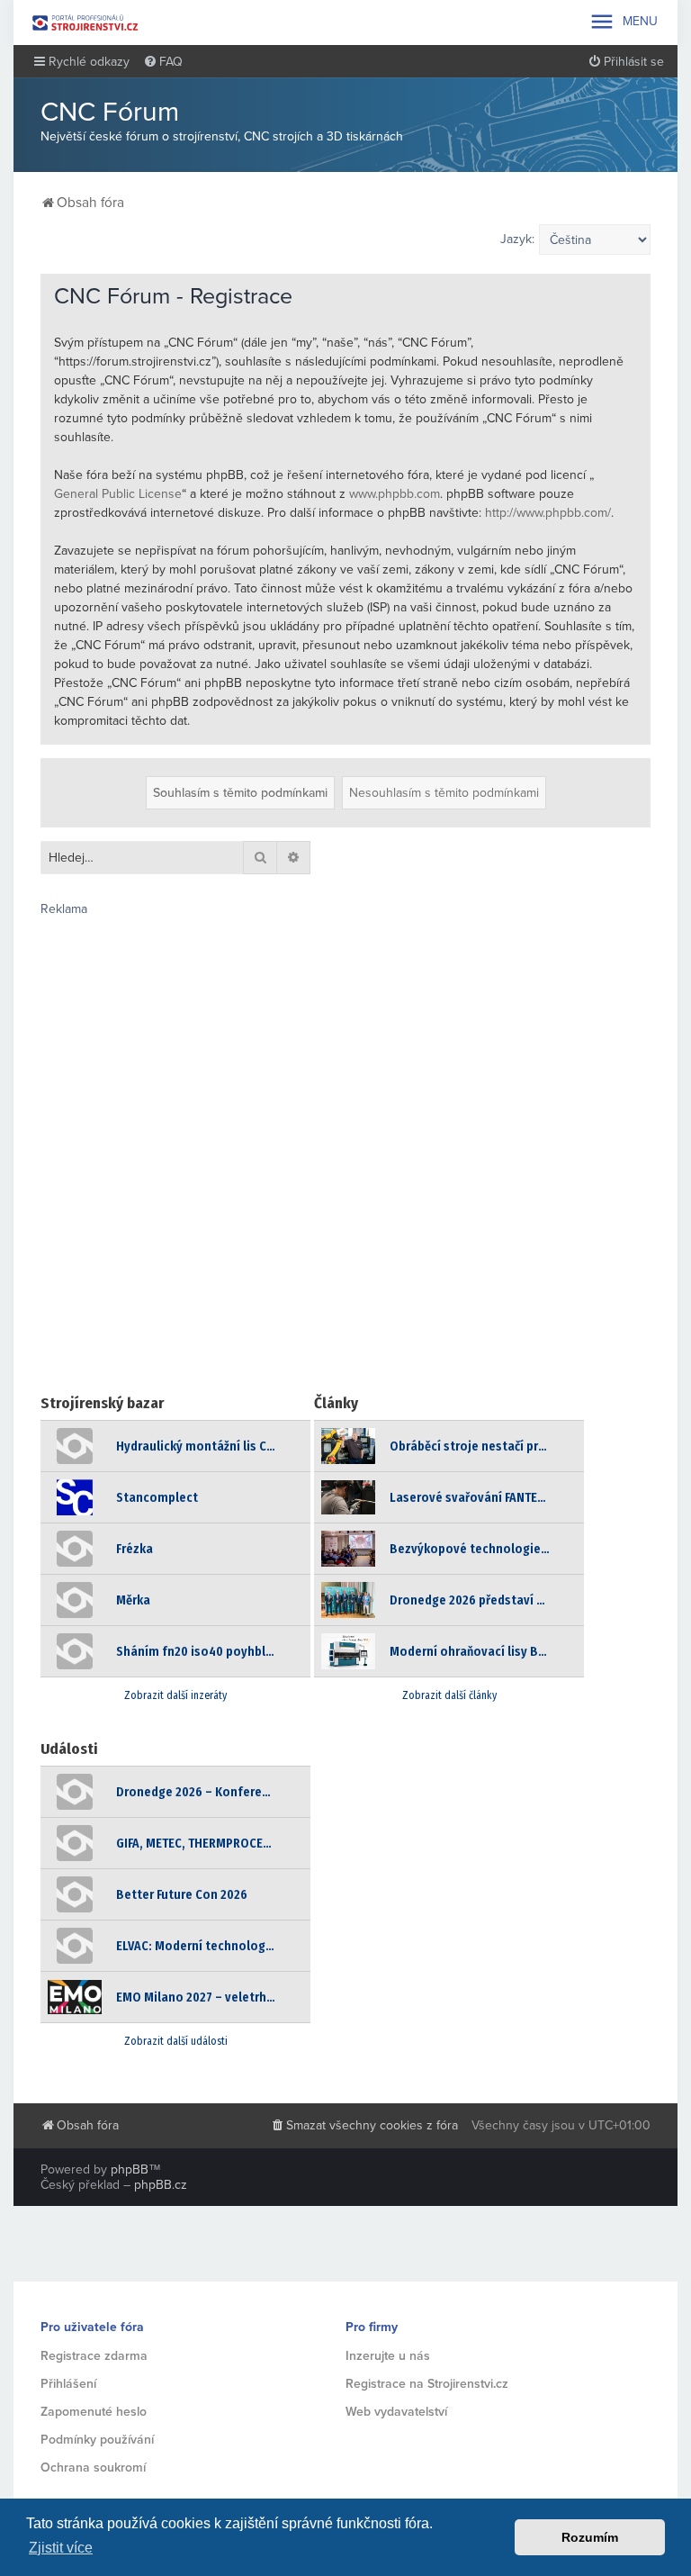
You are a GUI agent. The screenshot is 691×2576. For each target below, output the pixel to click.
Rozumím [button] (590, 2537)
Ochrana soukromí (93, 2468)
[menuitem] (163, 62)
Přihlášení (68, 2384)
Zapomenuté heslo (94, 2412)
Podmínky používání (97, 2440)
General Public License (118, 494)
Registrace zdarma (94, 2356)
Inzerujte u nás (388, 2356)
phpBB (130, 2169)
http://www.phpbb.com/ (548, 513)
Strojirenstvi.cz (85, 23)
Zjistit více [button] (61, 2548)
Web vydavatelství (396, 2412)
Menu (623, 22)
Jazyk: (517, 239)
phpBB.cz (161, 2185)
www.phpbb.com (395, 494)
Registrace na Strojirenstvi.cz (427, 2384)
